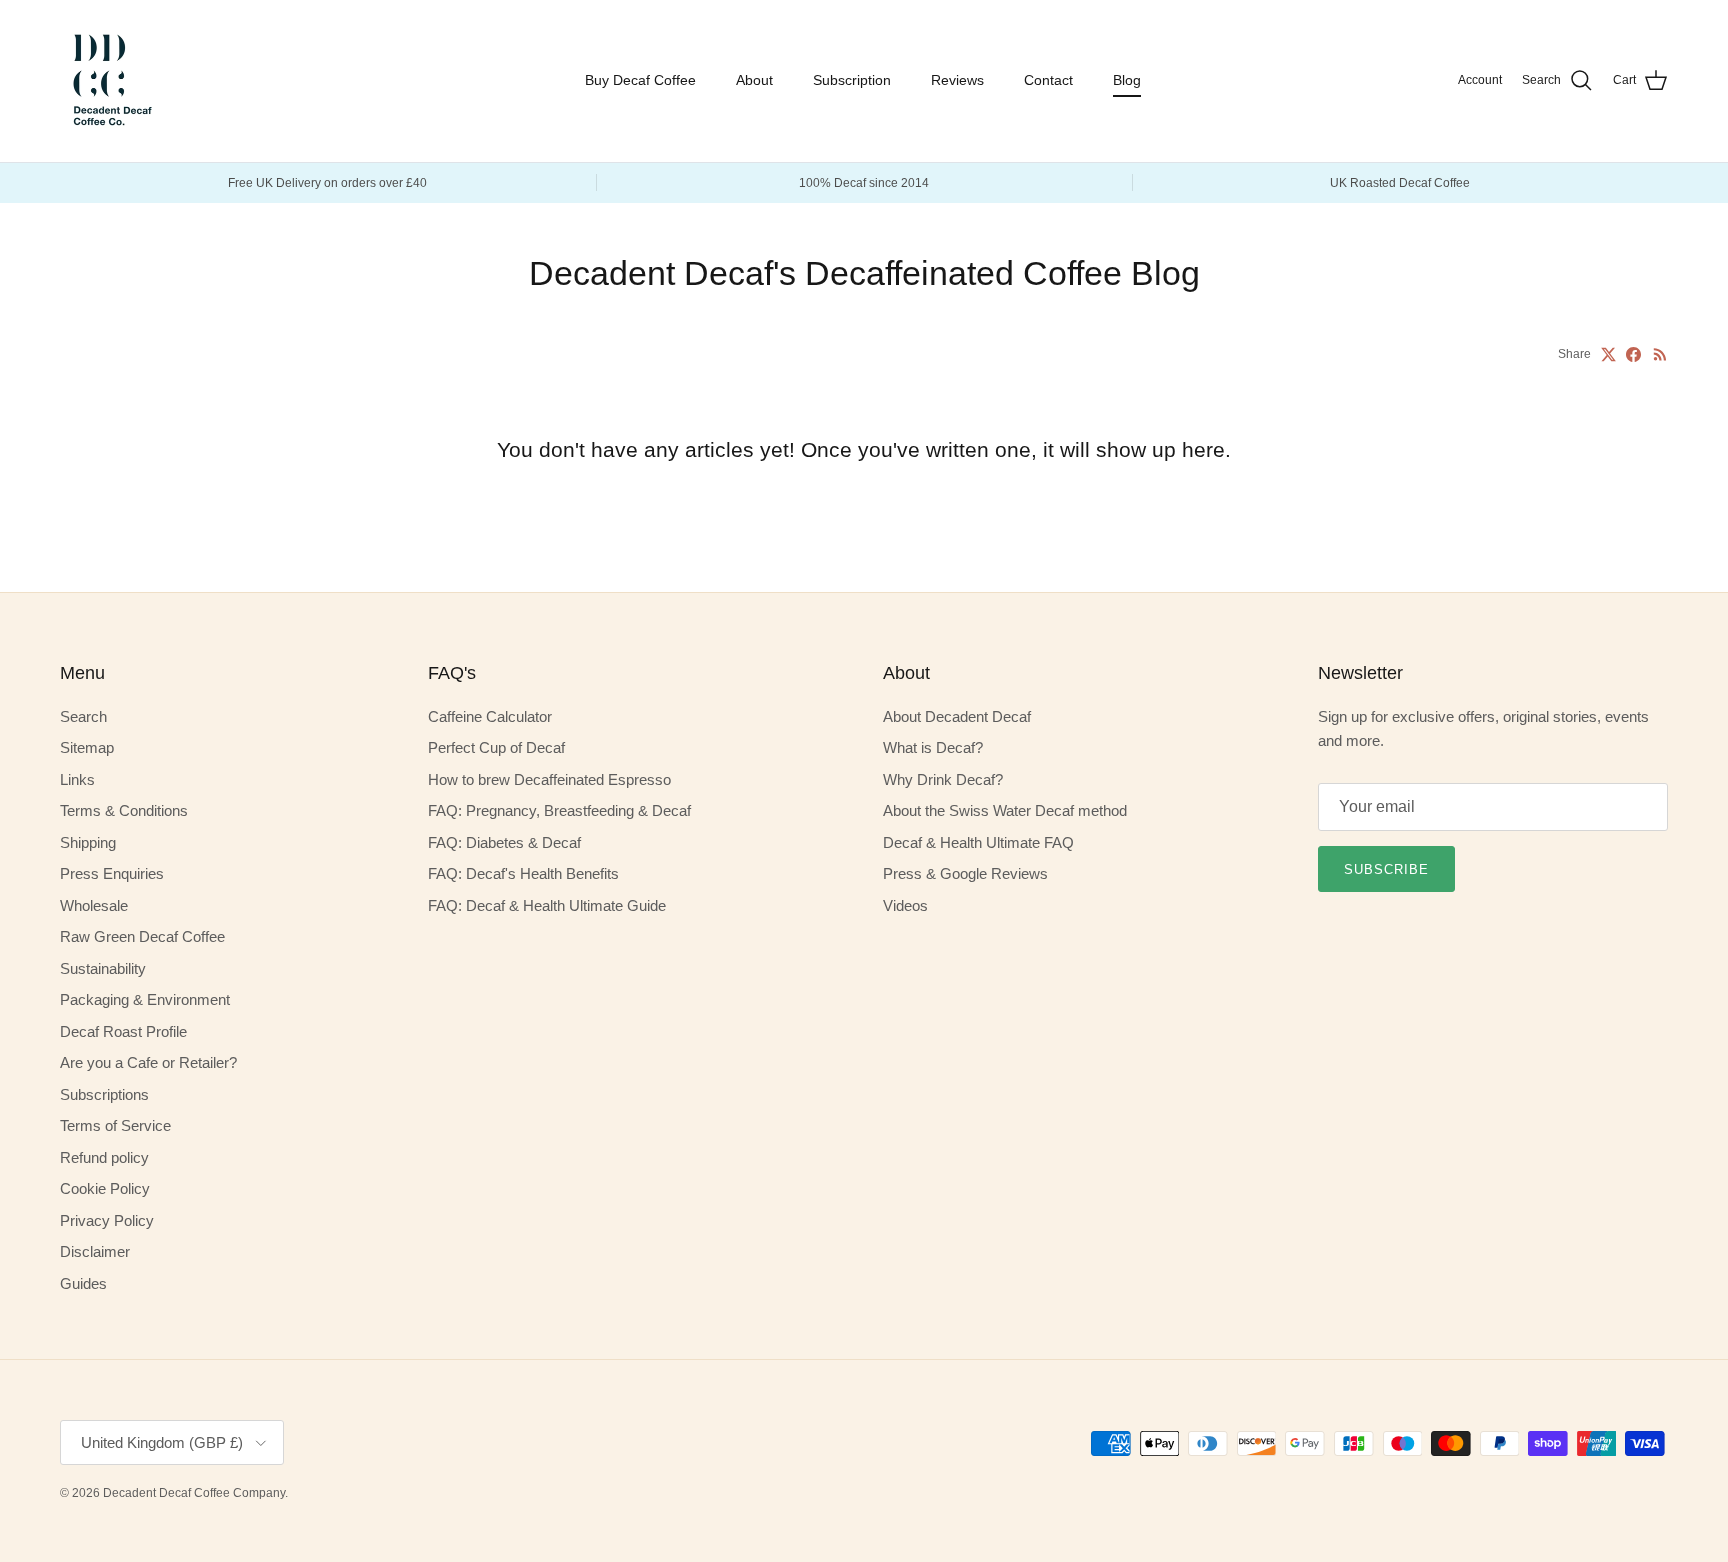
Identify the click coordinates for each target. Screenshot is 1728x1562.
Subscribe (1386, 869)
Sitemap (87, 747)
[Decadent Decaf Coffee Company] (110, 81)
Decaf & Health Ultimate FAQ (978, 842)
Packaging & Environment (145, 999)
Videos (905, 905)
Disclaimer (95, 1251)
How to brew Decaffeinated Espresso (549, 779)
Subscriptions (104, 1094)
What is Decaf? (933, 747)
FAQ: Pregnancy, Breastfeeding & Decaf (559, 810)
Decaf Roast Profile (123, 1031)
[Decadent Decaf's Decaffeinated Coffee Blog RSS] (1660, 354)
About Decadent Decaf (957, 716)
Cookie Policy (105, 1188)
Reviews (957, 80)
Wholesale (94, 905)
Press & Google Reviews (965, 873)
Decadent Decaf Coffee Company (194, 1493)
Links (77, 779)
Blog (1127, 80)
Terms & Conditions (124, 810)
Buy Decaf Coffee (640, 80)
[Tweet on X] (1608, 354)
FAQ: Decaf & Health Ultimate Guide (547, 905)
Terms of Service (115, 1125)
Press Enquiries (112, 873)
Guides (83, 1283)
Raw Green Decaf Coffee (142, 936)
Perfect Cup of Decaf (496, 747)
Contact (1048, 80)
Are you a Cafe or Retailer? (148, 1062)
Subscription (852, 80)
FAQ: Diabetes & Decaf (504, 842)
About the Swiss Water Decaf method (1005, 810)
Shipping (88, 842)
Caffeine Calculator (490, 716)
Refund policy (104, 1157)
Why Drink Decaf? (943, 779)
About (754, 80)
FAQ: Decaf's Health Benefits (523, 873)
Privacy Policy (107, 1220)
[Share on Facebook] (1633, 354)
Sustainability (103, 968)
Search (83, 716)
